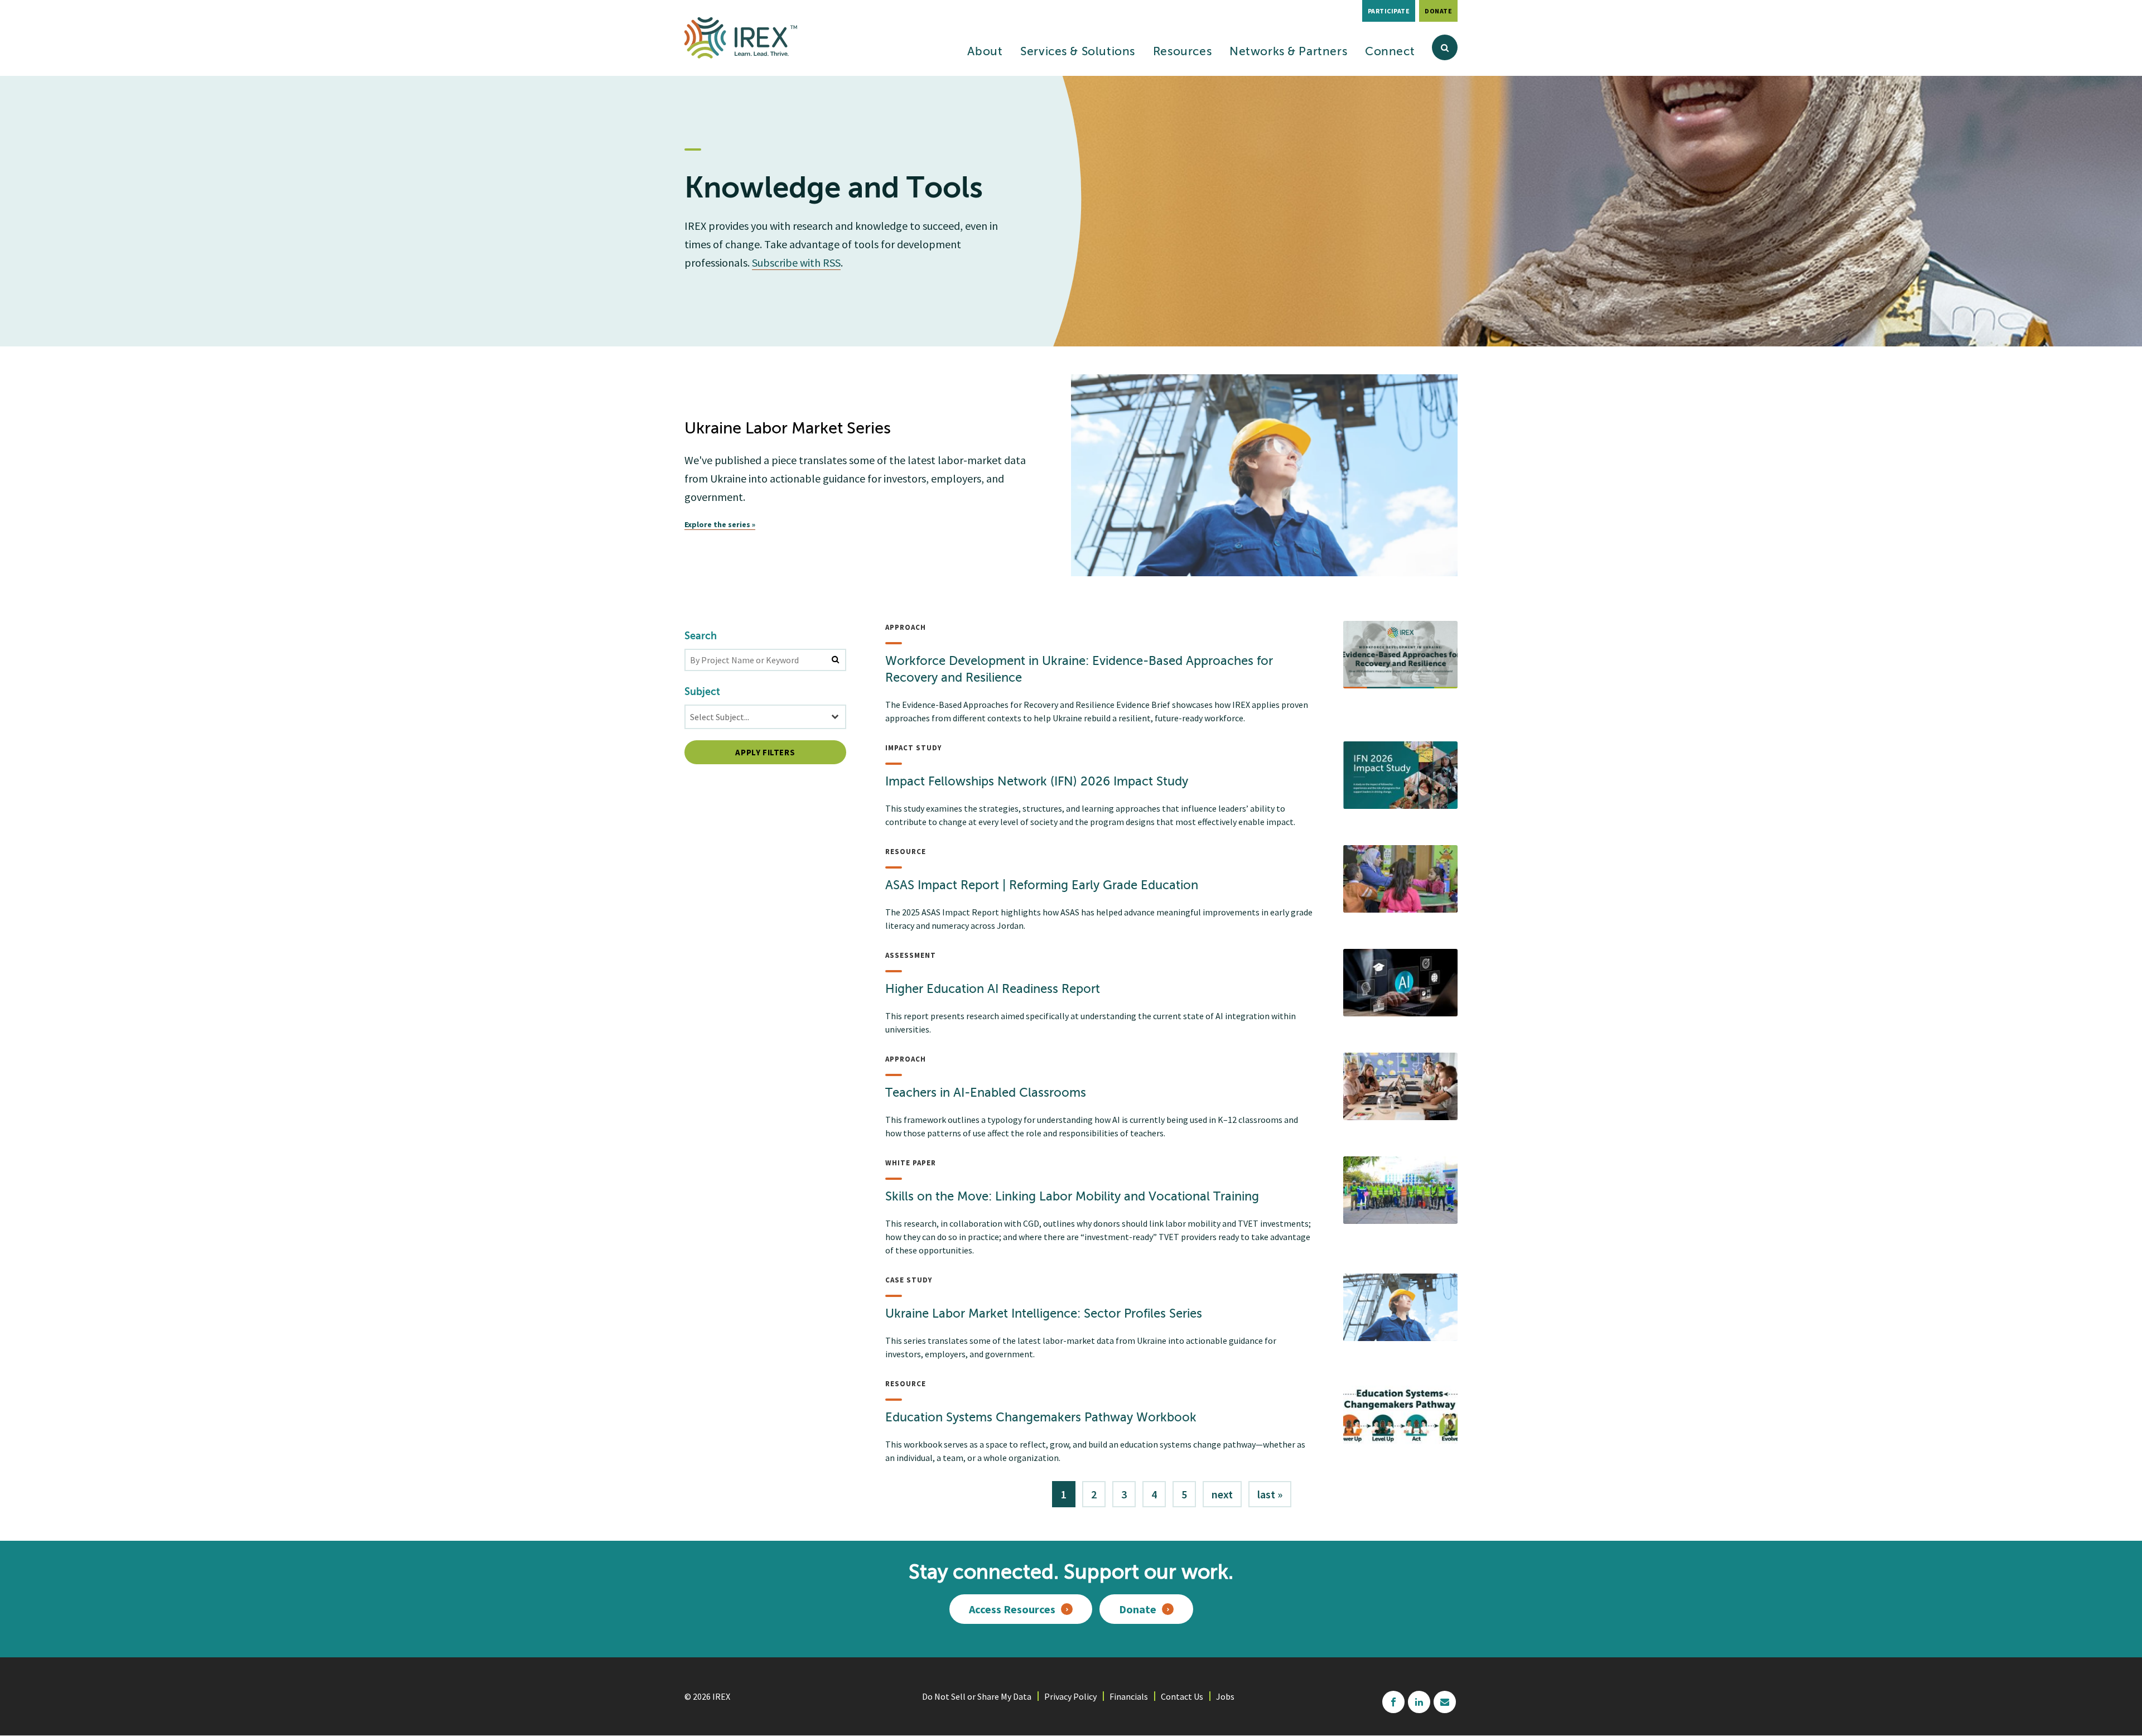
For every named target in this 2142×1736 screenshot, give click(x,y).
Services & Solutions (1078, 52)
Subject (702, 692)
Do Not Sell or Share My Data (977, 1696)
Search (701, 636)
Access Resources (1012, 1609)
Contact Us (1182, 1696)
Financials (1129, 1696)
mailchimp (1445, 1702)
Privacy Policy (1070, 1696)
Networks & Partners (1288, 52)
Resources (1182, 52)
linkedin (1419, 1702)
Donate (1438, 11)
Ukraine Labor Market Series (788, 429)
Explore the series (717, 524)
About (985, 52)
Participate (1389, 11)
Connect (1390, 52)
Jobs (1225, 1696)
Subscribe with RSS (796, 262)
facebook (1393, 1702)
